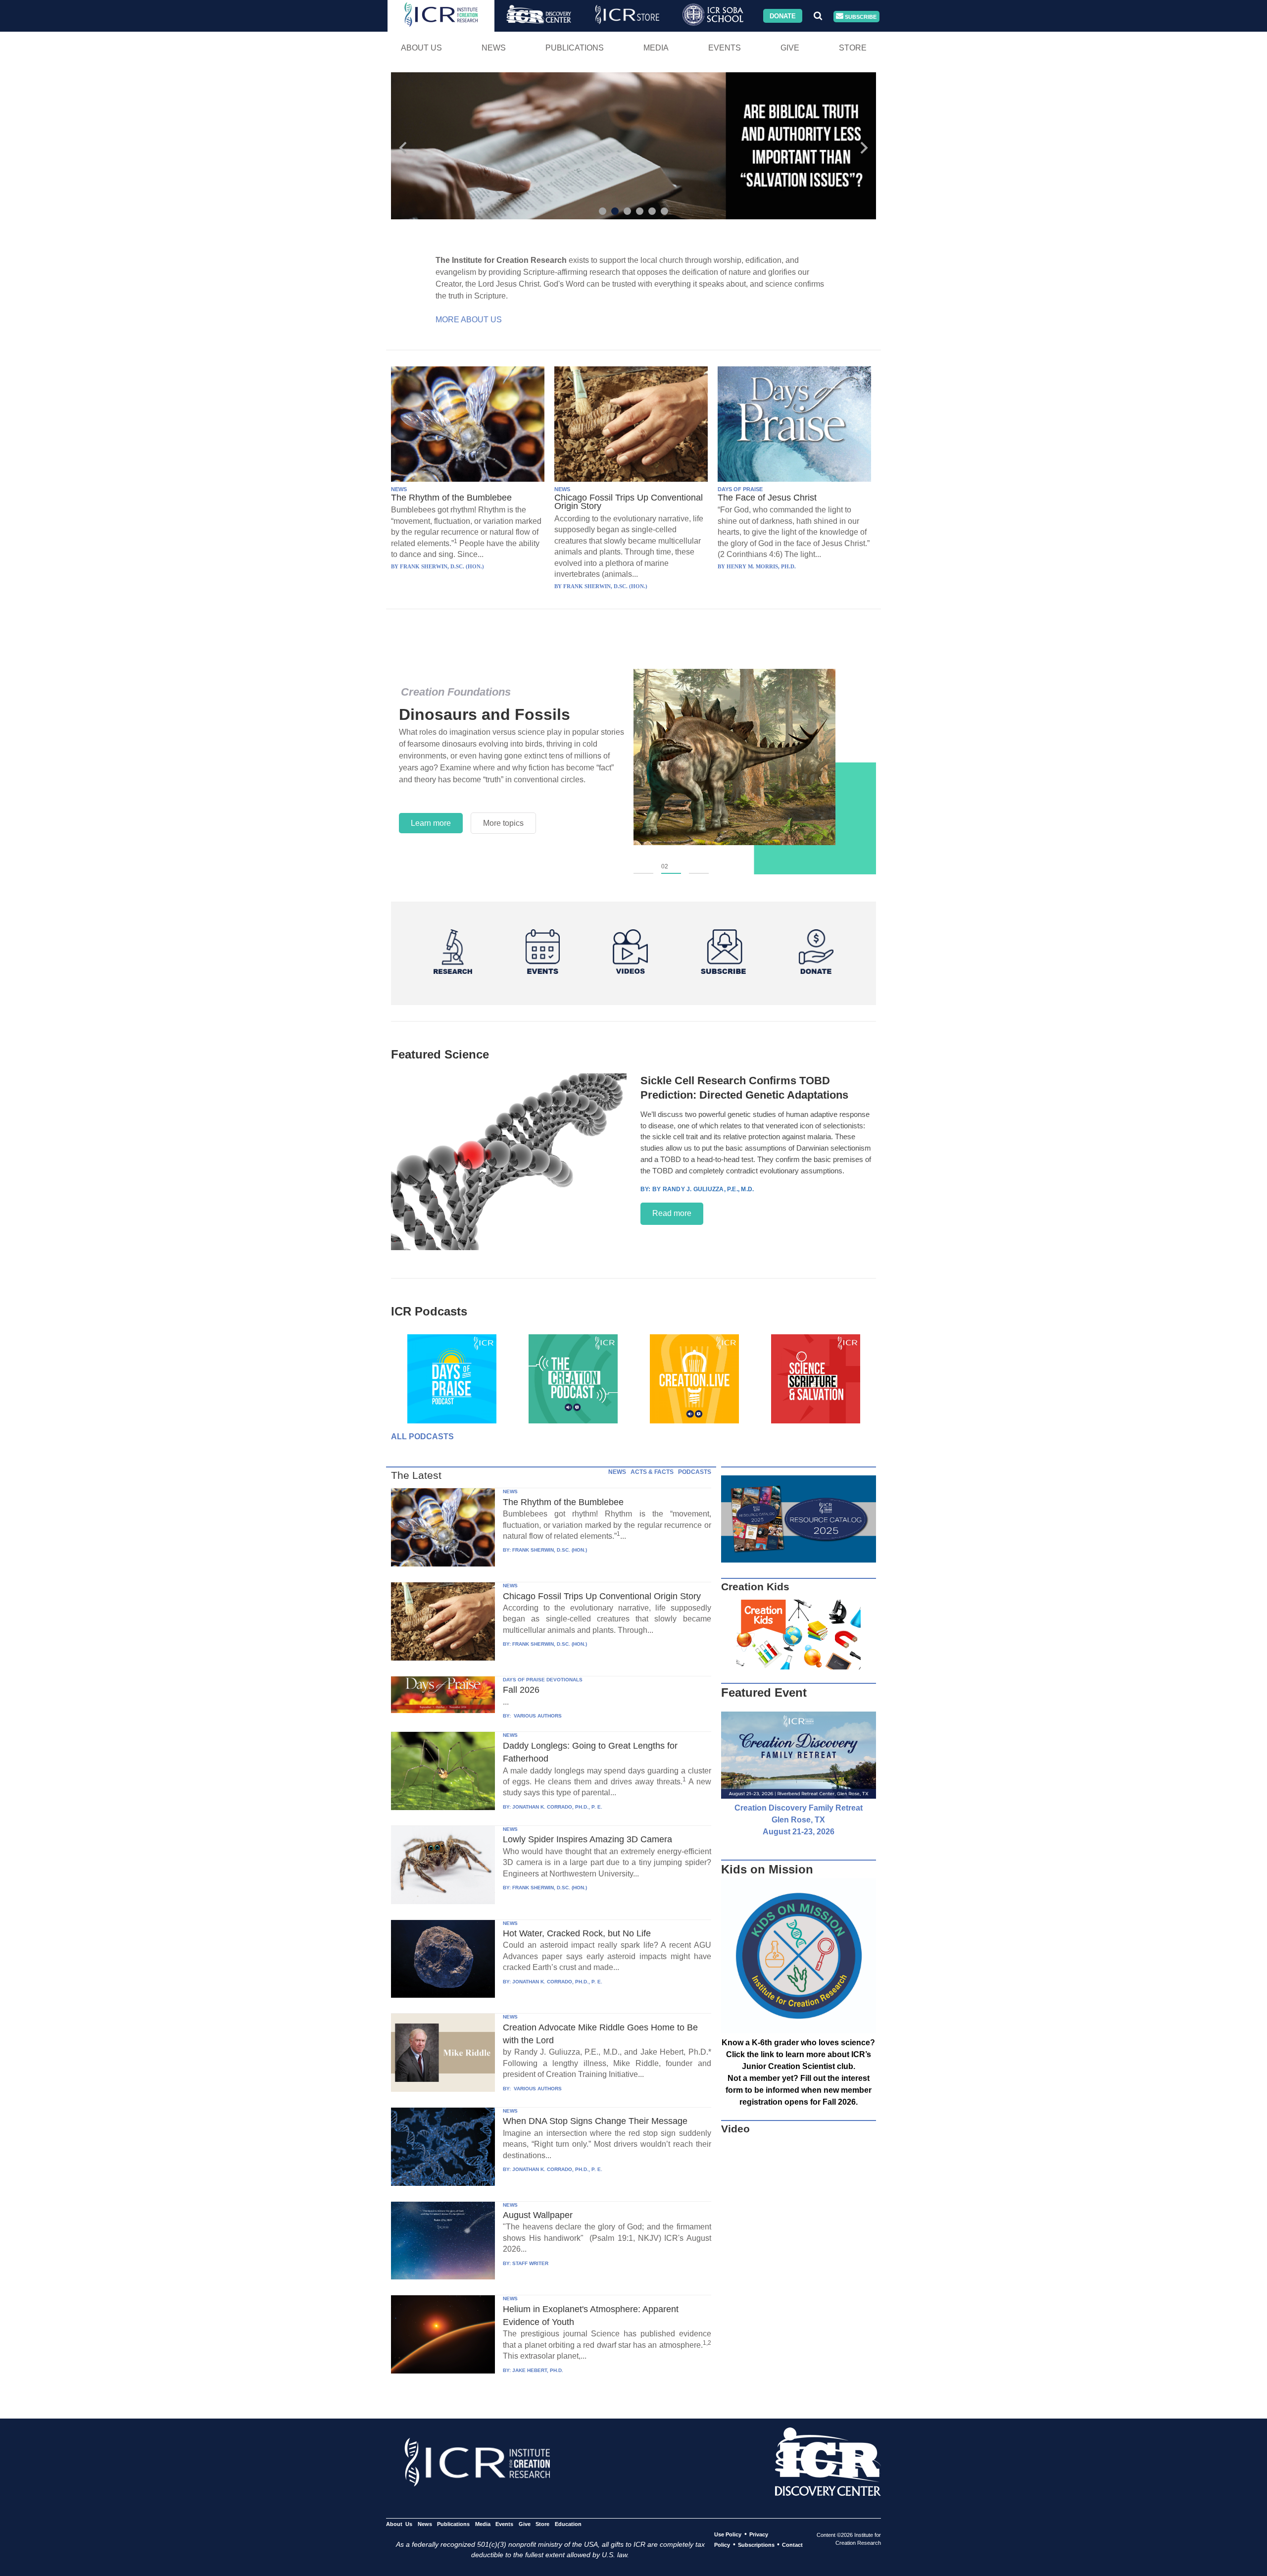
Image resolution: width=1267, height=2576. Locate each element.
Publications (575, 48)
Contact (792, 2545)
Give (790, 48)
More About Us (469, 320)
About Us (421, 48)
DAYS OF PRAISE (740, 489)
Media (656, 48)
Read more (672, 1213)
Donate (783, 16)
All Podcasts (422, 1437)
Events (725, 48)
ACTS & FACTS (652, 1472)
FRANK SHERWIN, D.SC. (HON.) (550, 1550)
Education (568, 2524)
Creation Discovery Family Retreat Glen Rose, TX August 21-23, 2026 (799, 1820)
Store (853, 48)
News (494, 48)
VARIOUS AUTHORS (537, 1716)
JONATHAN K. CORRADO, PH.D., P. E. (557, 1807)
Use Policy (728, 2534)
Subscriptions (756, 2545)
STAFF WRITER (530, 2263)
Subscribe (860, 16)
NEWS (399, 489)
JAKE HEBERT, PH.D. (538, 2370)
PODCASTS (695, 1472)
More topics (503, 823)
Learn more (431, 823)
